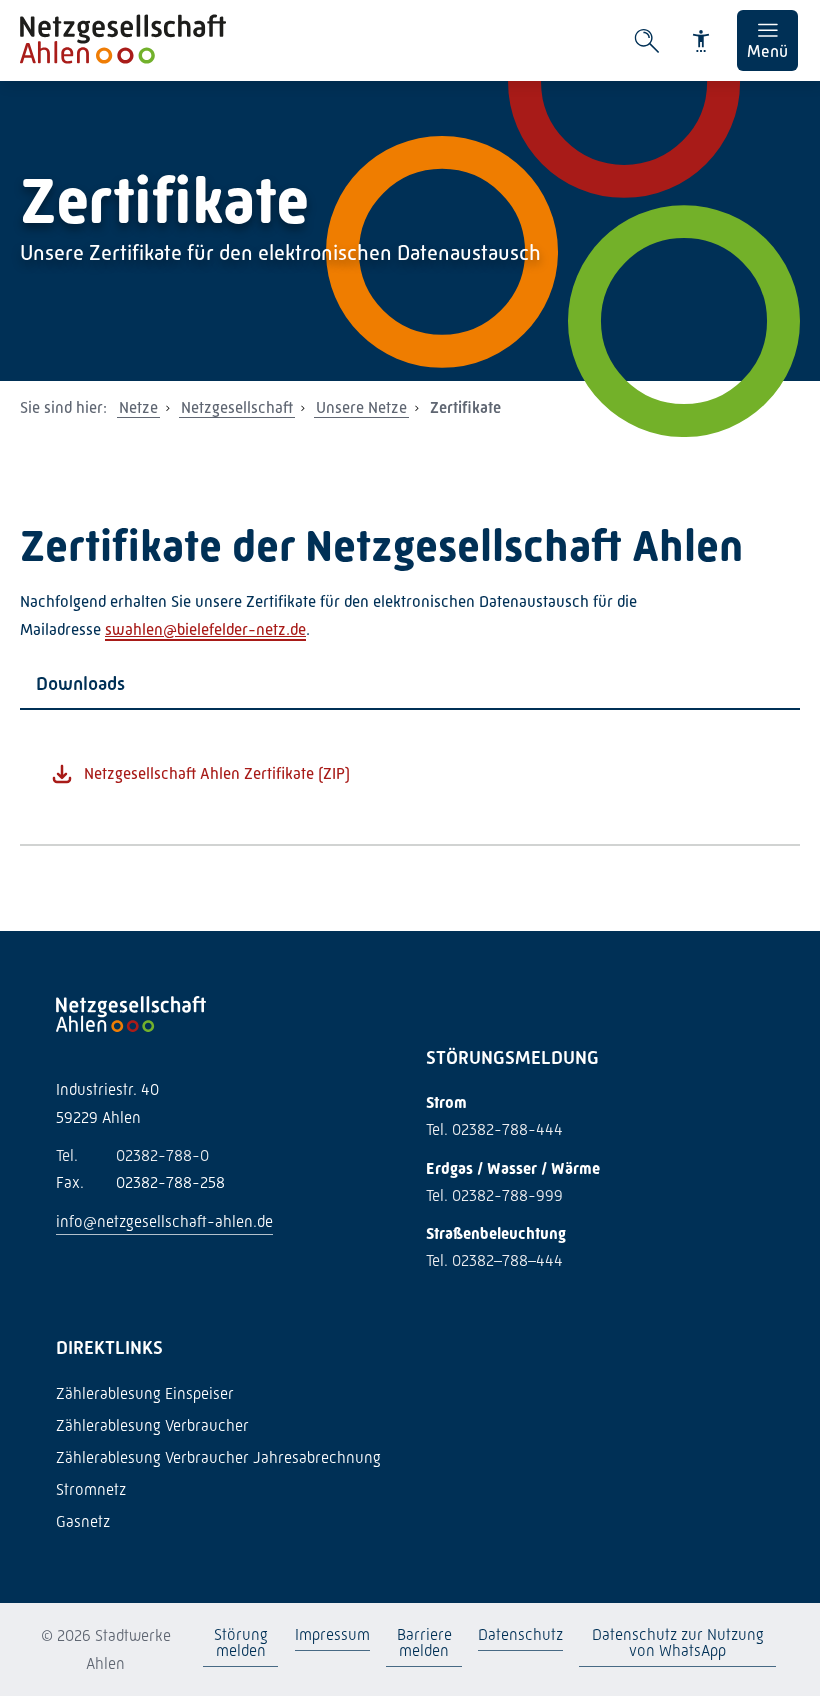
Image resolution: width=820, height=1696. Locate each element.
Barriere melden (423, 1642)
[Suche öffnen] (647, 41)
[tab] (410, 684)
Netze (138, 407)
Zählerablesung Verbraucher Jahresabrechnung (218, 1457)
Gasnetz (83, 1521)
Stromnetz (91, 1489)
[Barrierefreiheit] (701, 41)
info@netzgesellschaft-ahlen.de (164, 1221)
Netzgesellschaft (237, 407)
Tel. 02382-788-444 (494, 1129)
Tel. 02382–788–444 (494, 1260)
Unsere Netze (361, 407)
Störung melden (241, 1642)
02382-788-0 (132, 1155)
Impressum (332, 1634)
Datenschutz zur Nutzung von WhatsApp (677, 1642)
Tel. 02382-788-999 (494, 1195)
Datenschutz (520, 1634)
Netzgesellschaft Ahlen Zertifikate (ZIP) (217, 773)
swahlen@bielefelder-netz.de (205, 629)
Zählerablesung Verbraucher (152, 1425)
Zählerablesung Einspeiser (145, 1393)
